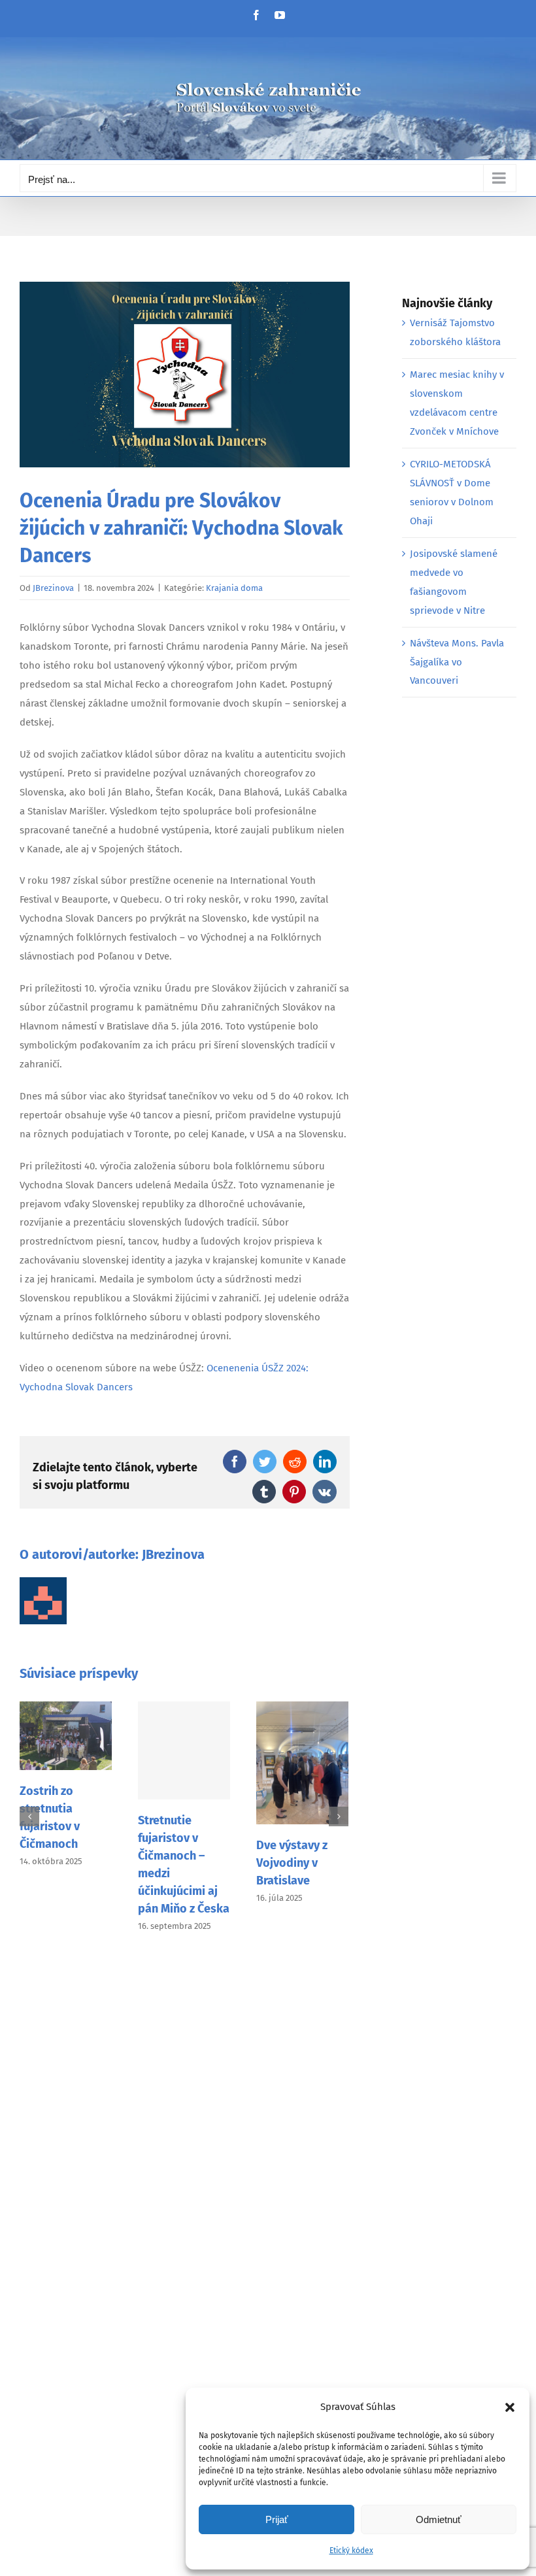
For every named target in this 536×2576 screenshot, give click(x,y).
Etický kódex (351, 2551)
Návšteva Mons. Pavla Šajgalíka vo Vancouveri (457, 662)
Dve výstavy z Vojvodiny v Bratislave (292, 1863)
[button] (510, 2407)
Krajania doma (234, 588)
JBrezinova (53, 588)
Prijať (277, 2519)
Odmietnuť (439, 2519)
